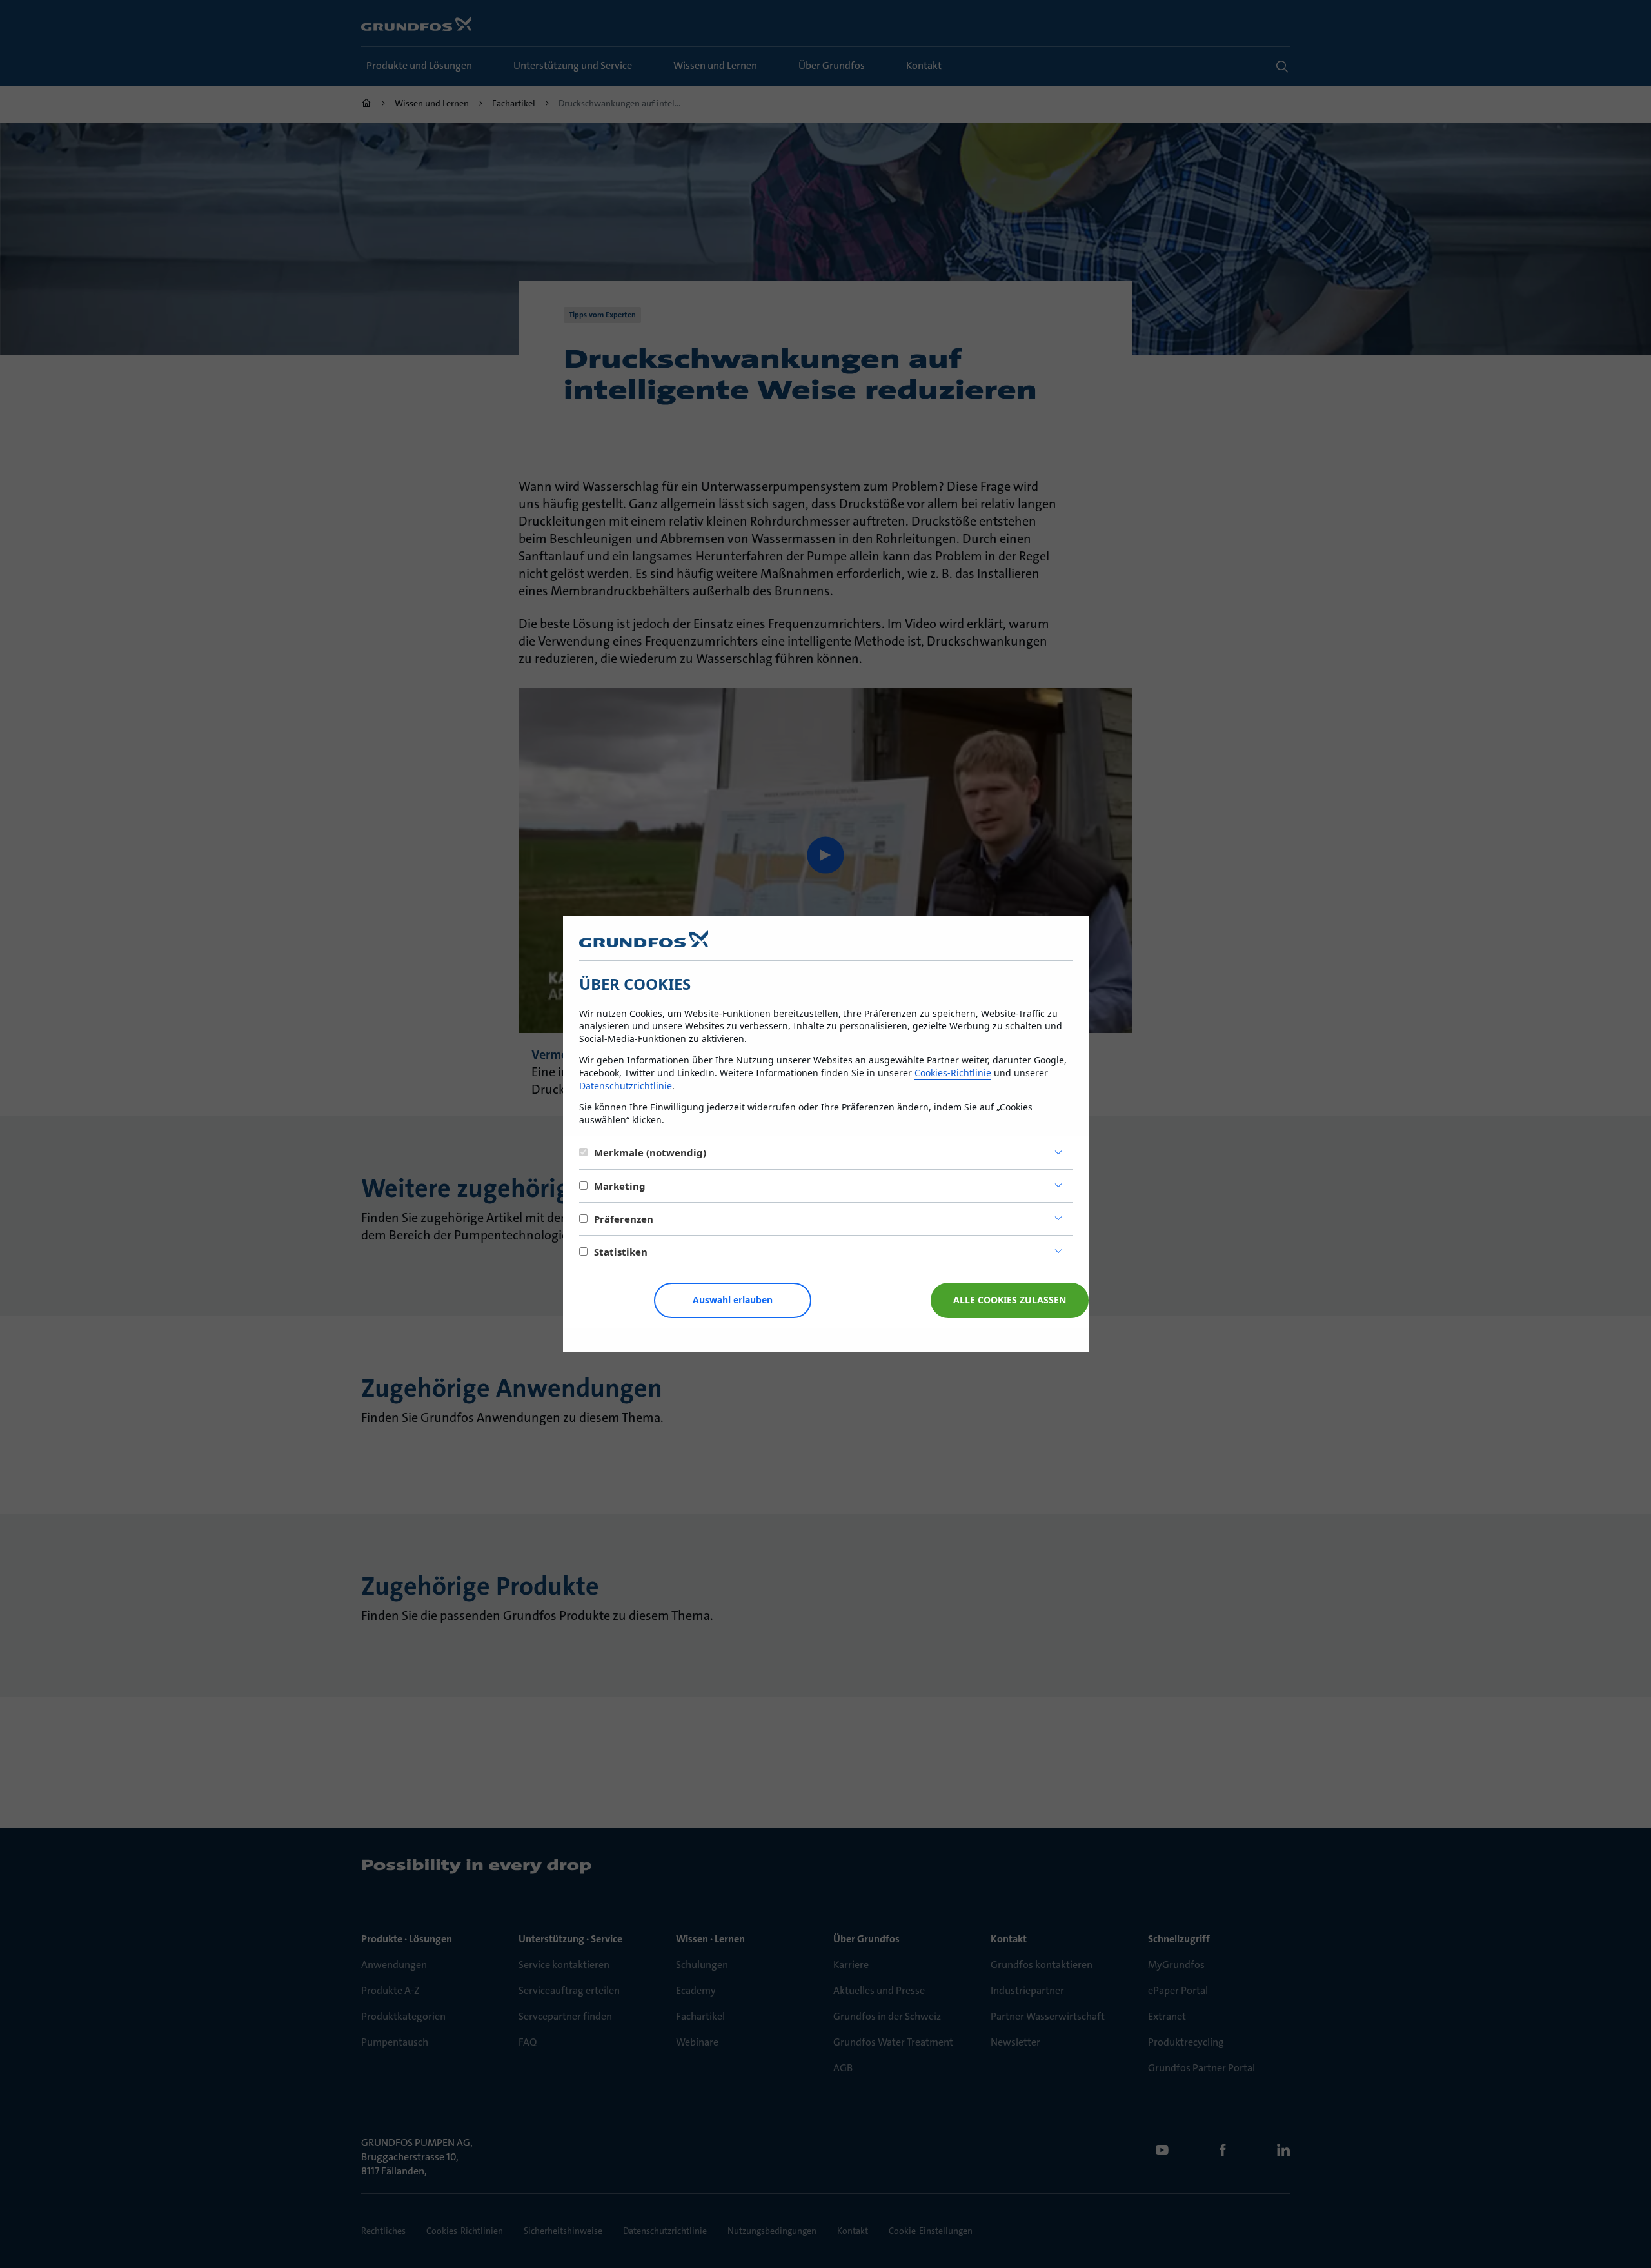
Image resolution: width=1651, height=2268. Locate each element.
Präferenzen (624, 1219)
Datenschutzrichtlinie (626, 1086)
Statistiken (621, 1252)
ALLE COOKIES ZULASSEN (1010, 1300)
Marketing (620, 1186)
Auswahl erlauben (733, 1300)
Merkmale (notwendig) (650, 1152)
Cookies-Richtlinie (953, 1073)
